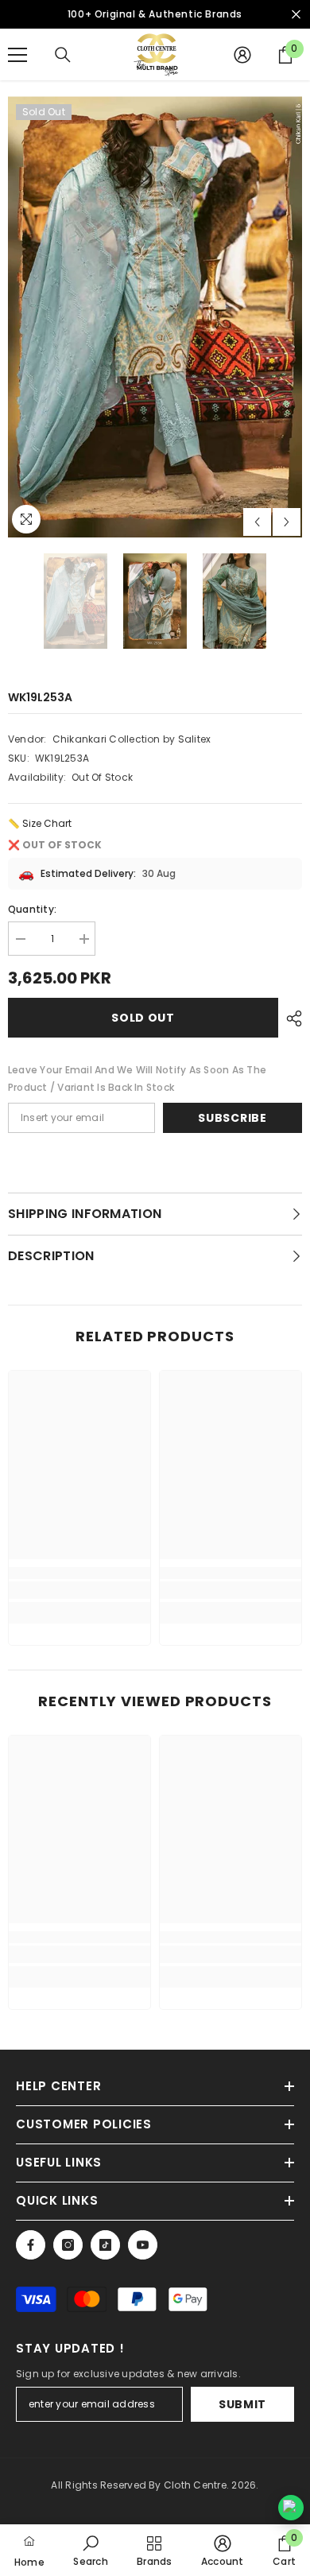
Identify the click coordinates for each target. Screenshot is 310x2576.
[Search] (63, 55)
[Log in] (242, 55)
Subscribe (232, 1118)
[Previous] (257, 522)
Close (296, 15)
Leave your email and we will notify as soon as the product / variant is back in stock (137, 1079)
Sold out (143, 1018)
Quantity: (32, 909)
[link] (79, 1590)
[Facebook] (31, 2245)
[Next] (287, 522)
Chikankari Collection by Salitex (132, 739)
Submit (242, 2404)
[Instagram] (68, 2245)
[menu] (17, 55)
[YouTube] (143, 2245)
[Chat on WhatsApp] (291, 2508)
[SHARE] (290, 1018)
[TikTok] (105, 2245)
